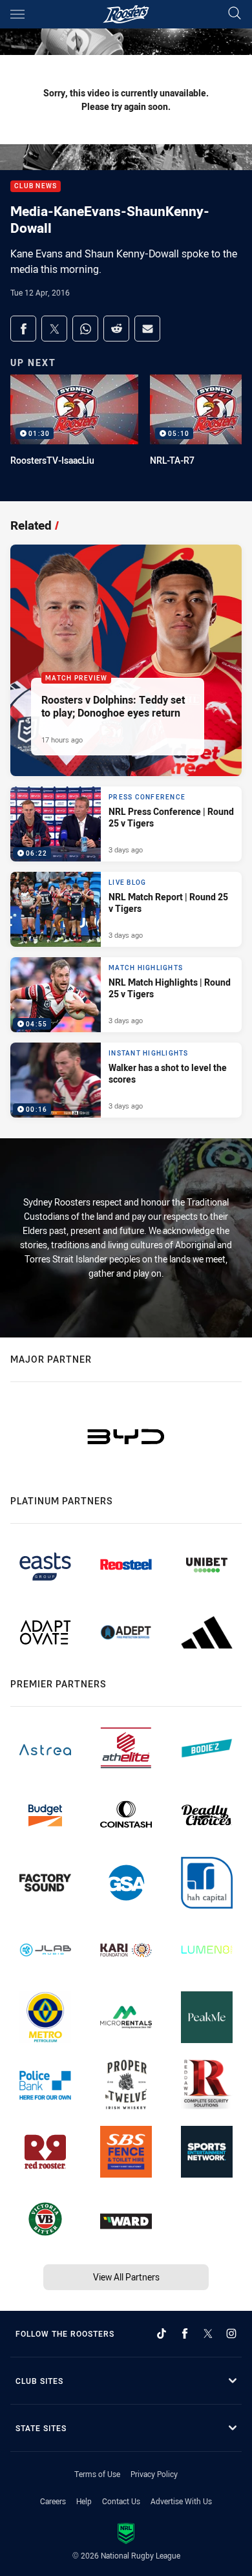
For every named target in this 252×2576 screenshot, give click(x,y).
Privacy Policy (154, 2474)
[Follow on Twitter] (208, 2333)
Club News (36, 187)
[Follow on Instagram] (231, 2333)
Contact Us (121, 2501)
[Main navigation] (17, 14)
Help (84, 2501)
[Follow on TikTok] (162, 2333)
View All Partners (126, 2277)
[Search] (235, 14)
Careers (53, 2501)
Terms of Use (97, 2474)
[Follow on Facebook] (185, 2333)
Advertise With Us (181, 2501)
